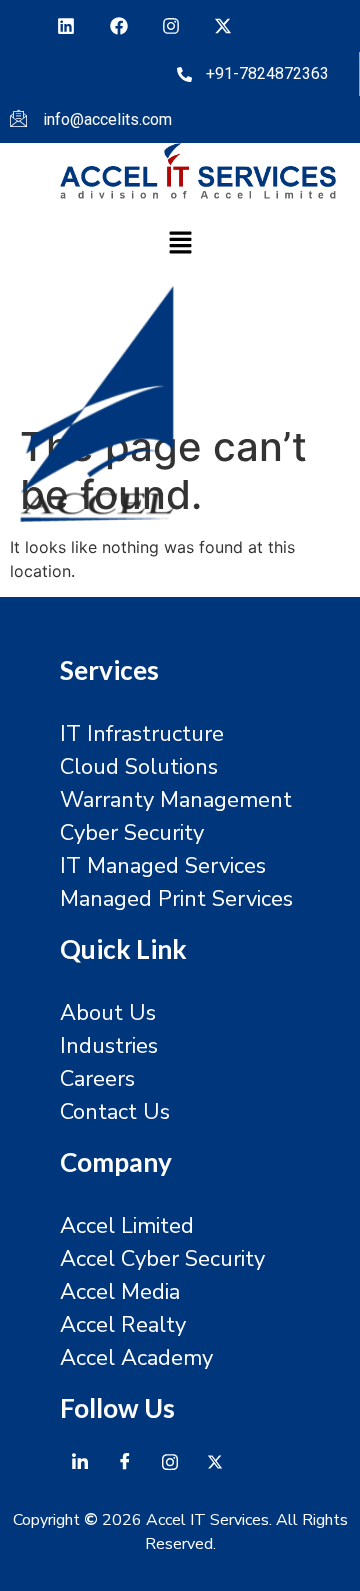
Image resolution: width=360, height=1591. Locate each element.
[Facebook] (118, 26)
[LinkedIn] (80, 1461)
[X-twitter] (223, 26)
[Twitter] (215, 1461)
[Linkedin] (66, 26)
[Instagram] (171, 26)
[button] (180, 244)
